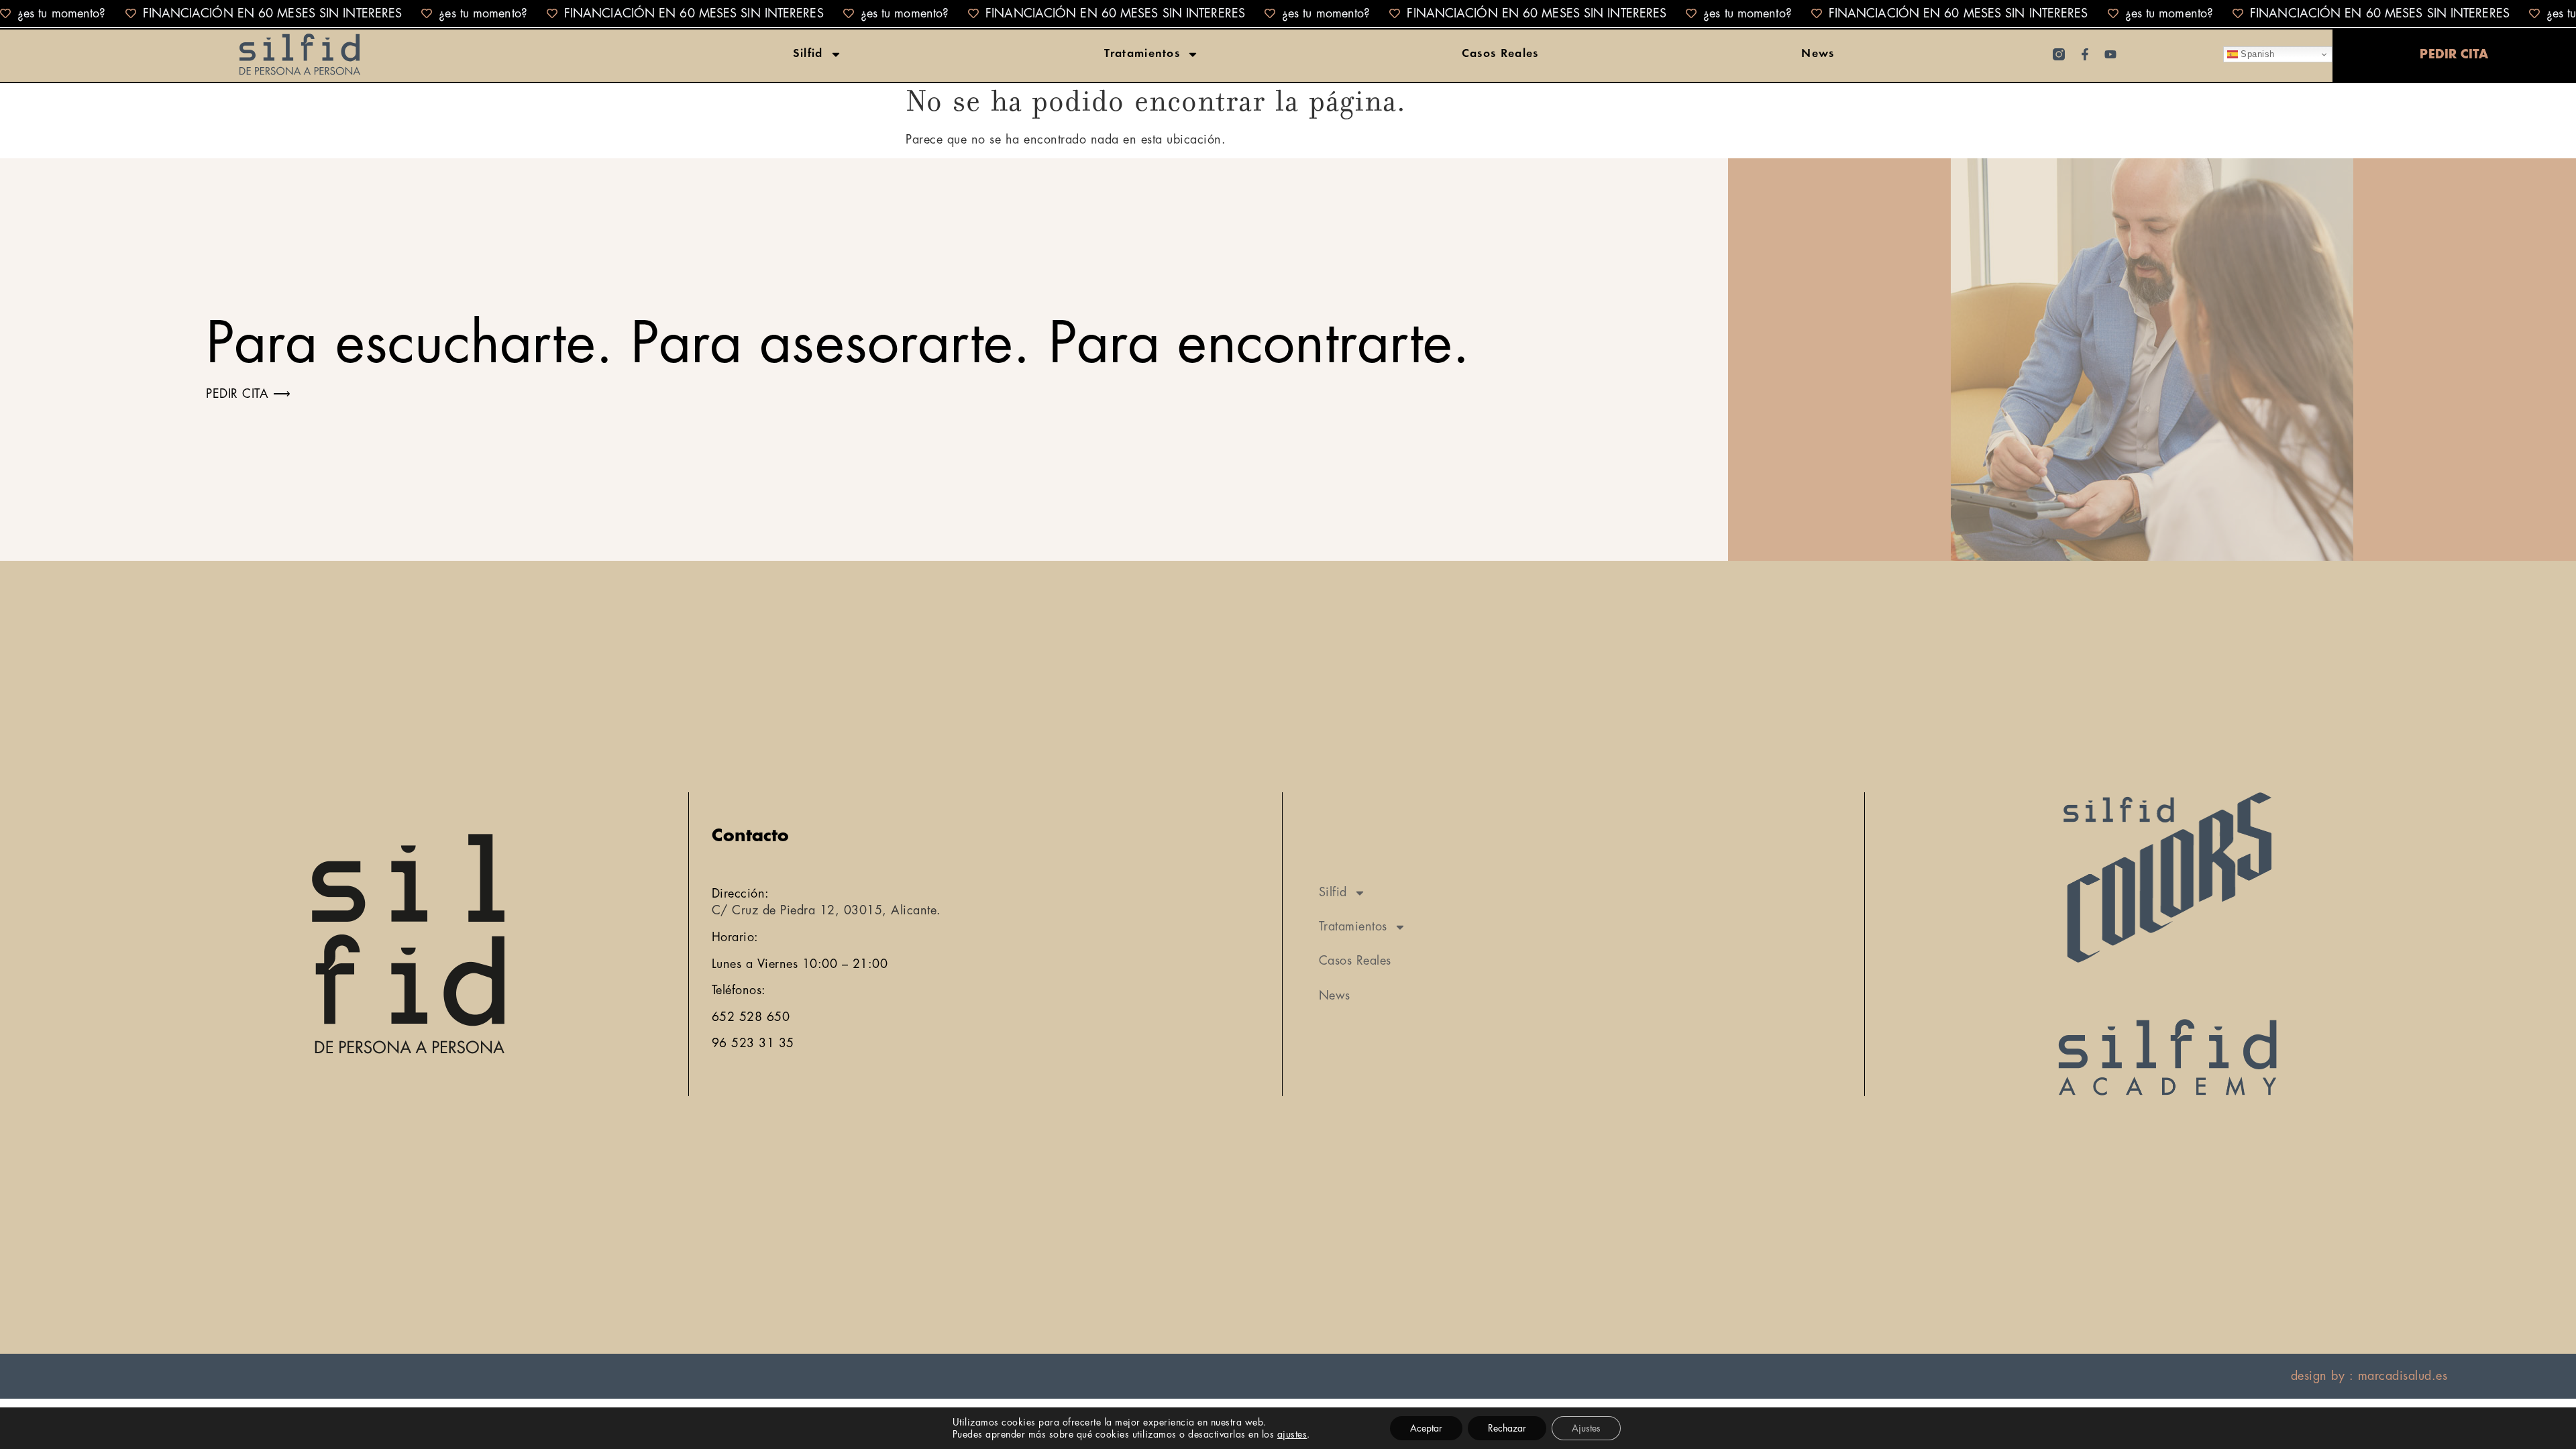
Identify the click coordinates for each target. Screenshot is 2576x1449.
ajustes (1292, 1434)
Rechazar (1507, 1428)
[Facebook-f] (2085, 54)
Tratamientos (1142, 54)
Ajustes (1586, 1428)
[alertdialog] (1288, 13)
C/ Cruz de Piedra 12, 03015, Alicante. (826, 910)
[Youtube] (2110, 54)
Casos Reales (1500, 54)
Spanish (2256, 54)
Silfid (808, 54)
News (1818, 54)
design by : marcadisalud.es (2369, 1376)
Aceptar (1426, 1428)
